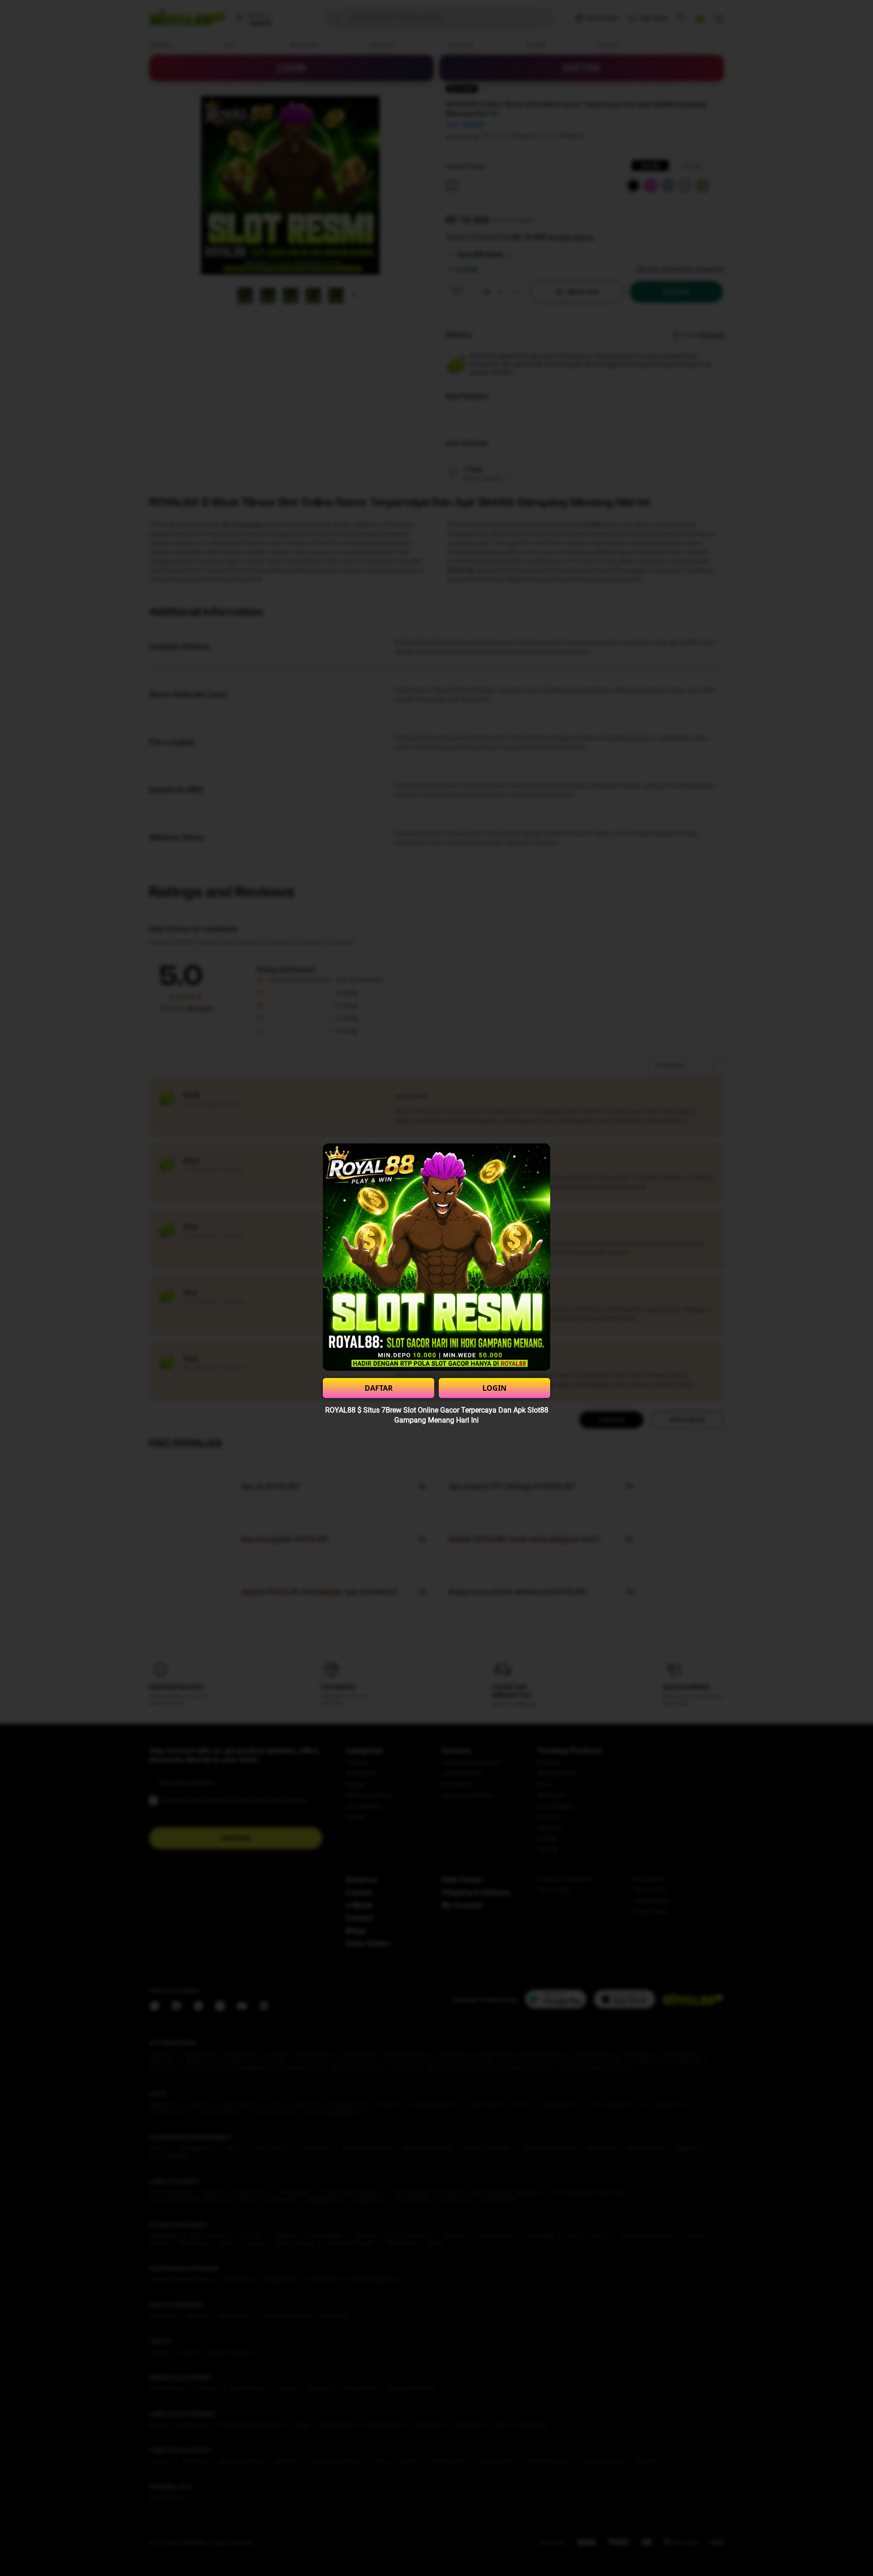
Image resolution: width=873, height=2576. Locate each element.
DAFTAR (379, 1388)
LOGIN (494, 1388)
